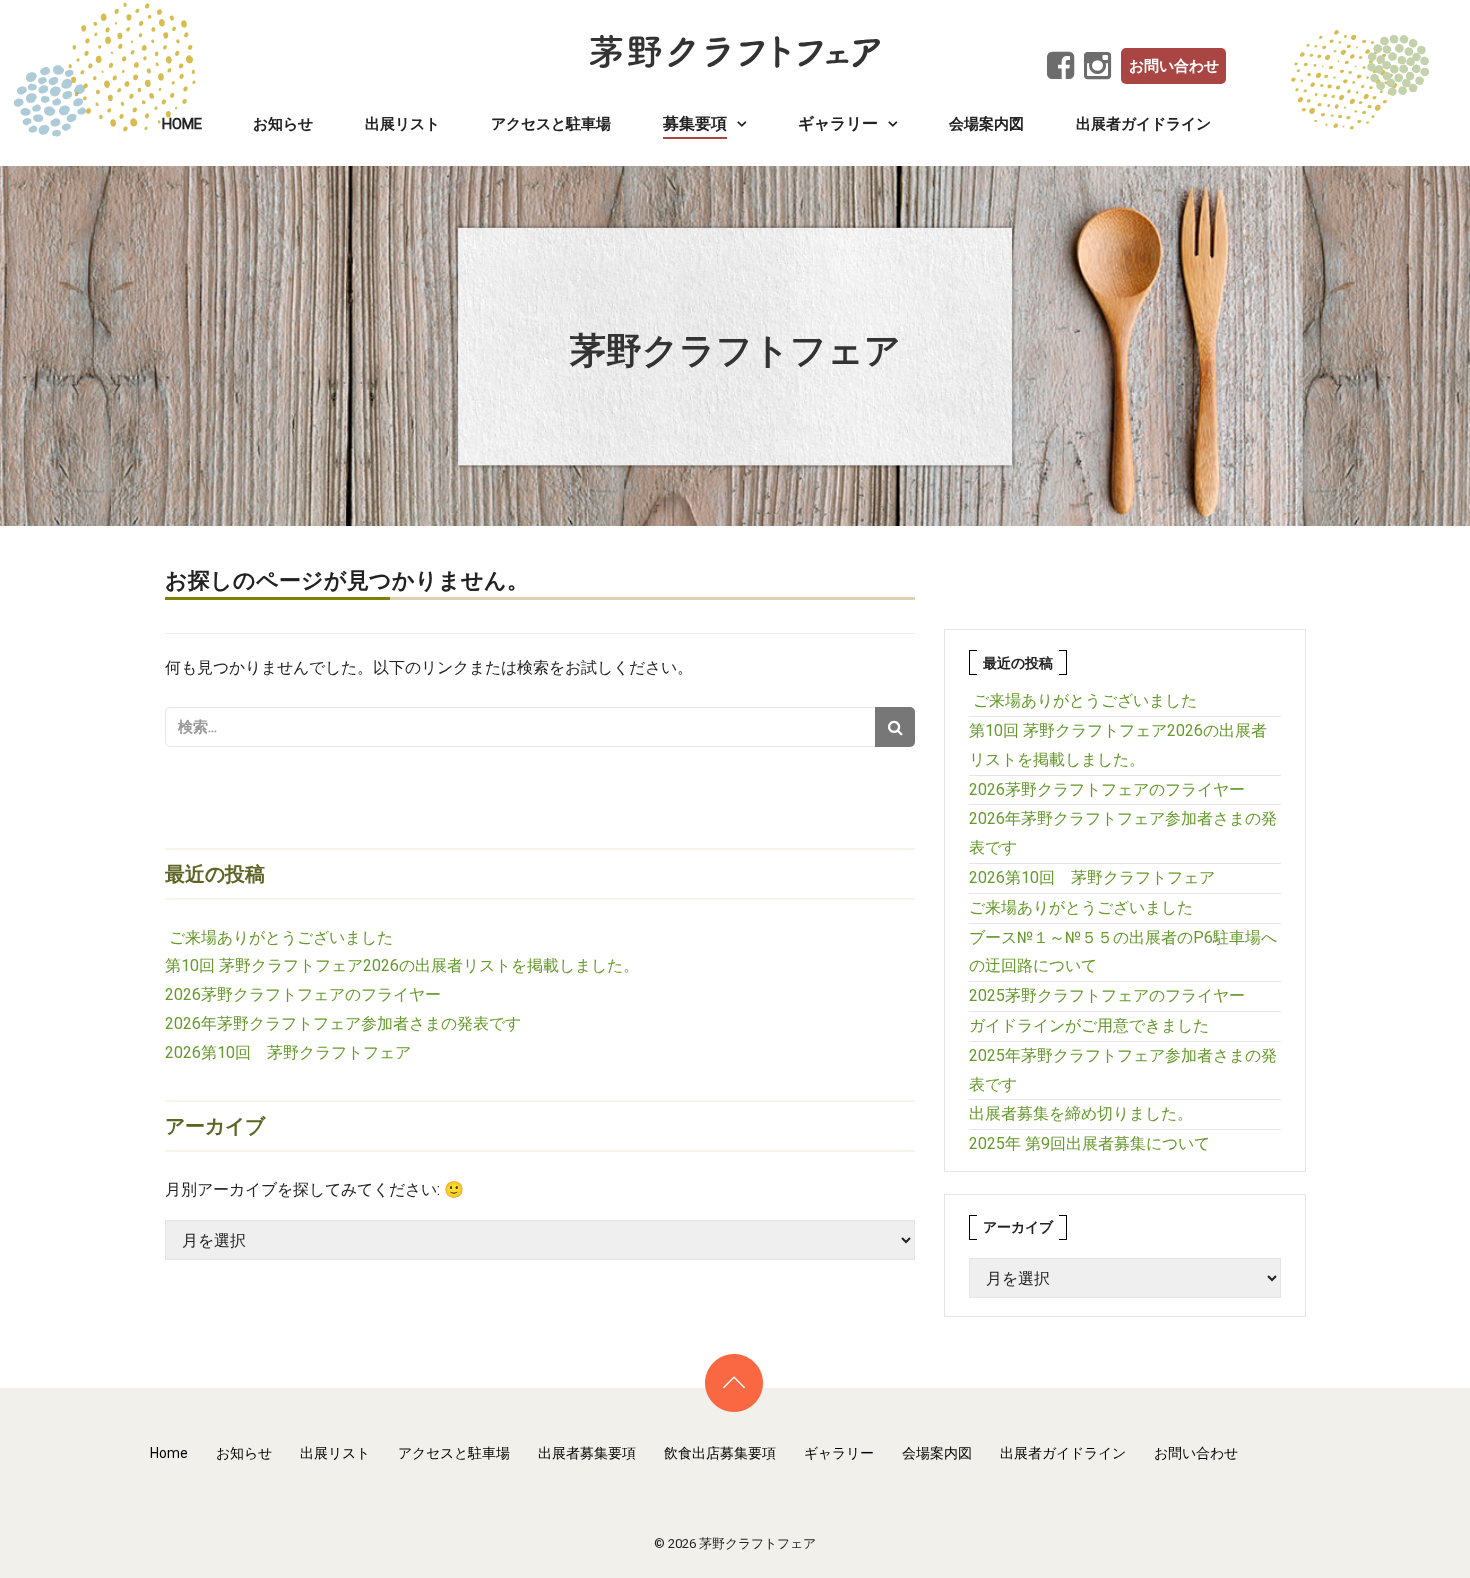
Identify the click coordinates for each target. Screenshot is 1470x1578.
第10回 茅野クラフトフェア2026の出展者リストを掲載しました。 (402, 965)
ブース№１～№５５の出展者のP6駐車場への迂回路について (1123, 952)
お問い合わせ (1174, 66)
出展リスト (402, 124)
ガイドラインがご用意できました (1089, 1025)
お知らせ (283, 124)
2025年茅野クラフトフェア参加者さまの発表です (1123, 1070)
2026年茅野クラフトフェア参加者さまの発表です (343, 1023)
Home (182, 124)
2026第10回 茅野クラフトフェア (288, 1052)
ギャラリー (839, 1453)
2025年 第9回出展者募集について (1089, 1143)
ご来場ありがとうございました (281, 937)
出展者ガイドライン (1143, 124)
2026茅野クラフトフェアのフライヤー (303, 994)
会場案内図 (986, 124)
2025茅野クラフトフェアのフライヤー (1107, 995)
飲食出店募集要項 (720, 1453)
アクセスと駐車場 (551, 124)
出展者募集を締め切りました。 (1081, 1113)
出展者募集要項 (587, 1453)
